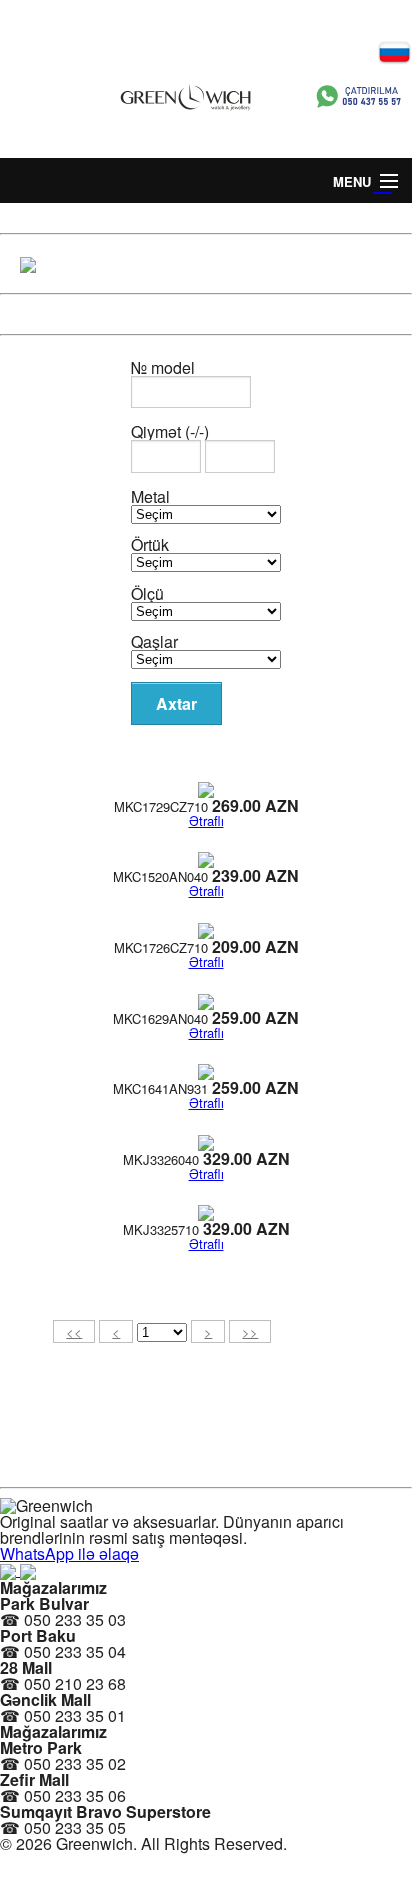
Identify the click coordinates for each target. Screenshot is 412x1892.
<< (74, 1331)
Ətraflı (206, 820)
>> (250, 1331)
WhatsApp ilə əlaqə (69, 1553)
